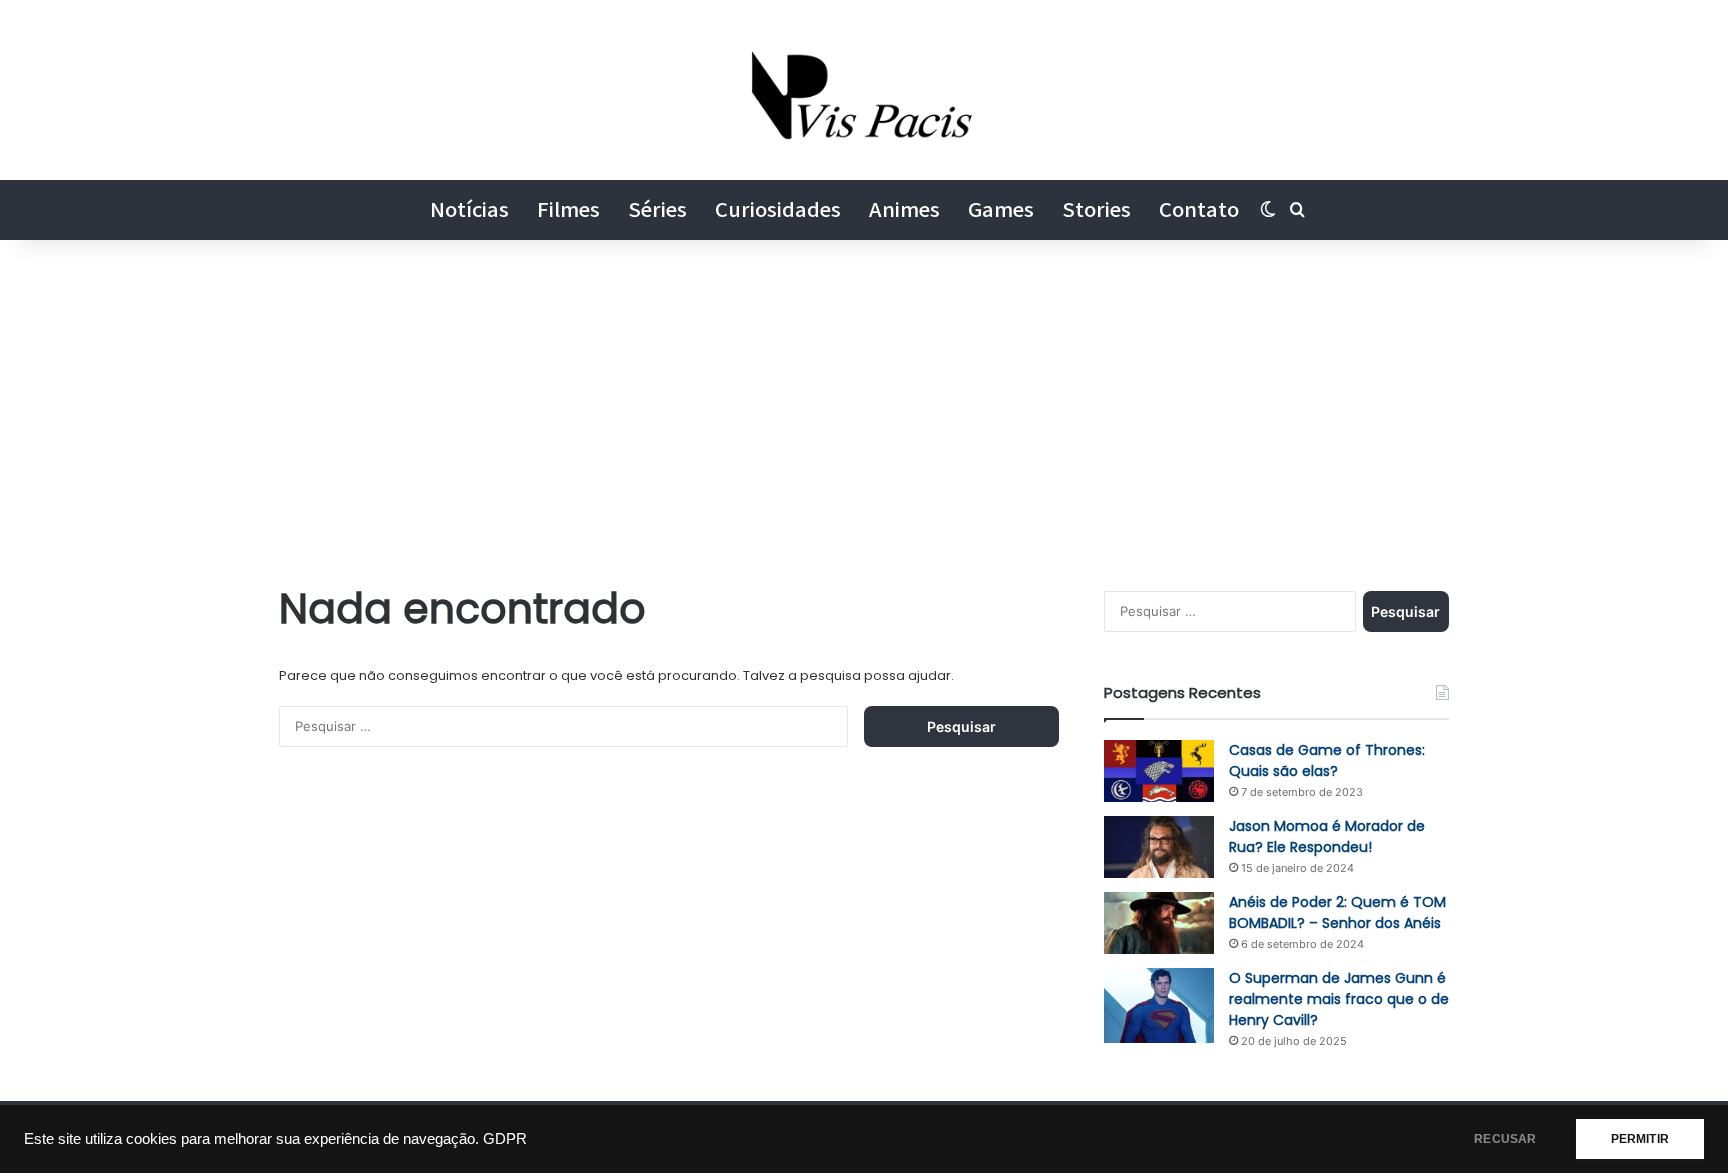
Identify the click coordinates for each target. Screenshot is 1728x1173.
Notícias (469, 210)
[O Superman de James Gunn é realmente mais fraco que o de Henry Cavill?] (1159, 1005)
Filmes (568, 210)
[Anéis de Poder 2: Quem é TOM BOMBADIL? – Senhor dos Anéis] (1159, 923)
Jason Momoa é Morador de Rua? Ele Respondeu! (1327, 836)
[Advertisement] (864, 410)
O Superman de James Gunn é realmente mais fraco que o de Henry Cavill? (1339, 999)
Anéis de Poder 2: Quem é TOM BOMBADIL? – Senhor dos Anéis (1337, 912)
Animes (904, 210)
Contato (1199, 210)
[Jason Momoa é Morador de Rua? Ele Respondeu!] (1159, 847)
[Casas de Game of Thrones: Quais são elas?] (1159, 771)
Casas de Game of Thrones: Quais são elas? (1327, 760)
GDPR (505, 1139)
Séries (657, 210)
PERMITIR (1640, 1139)
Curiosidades (778, 210)
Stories (1096, 210)
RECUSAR (1505, 1139)
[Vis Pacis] (864, 90)
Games (1001, 210)
